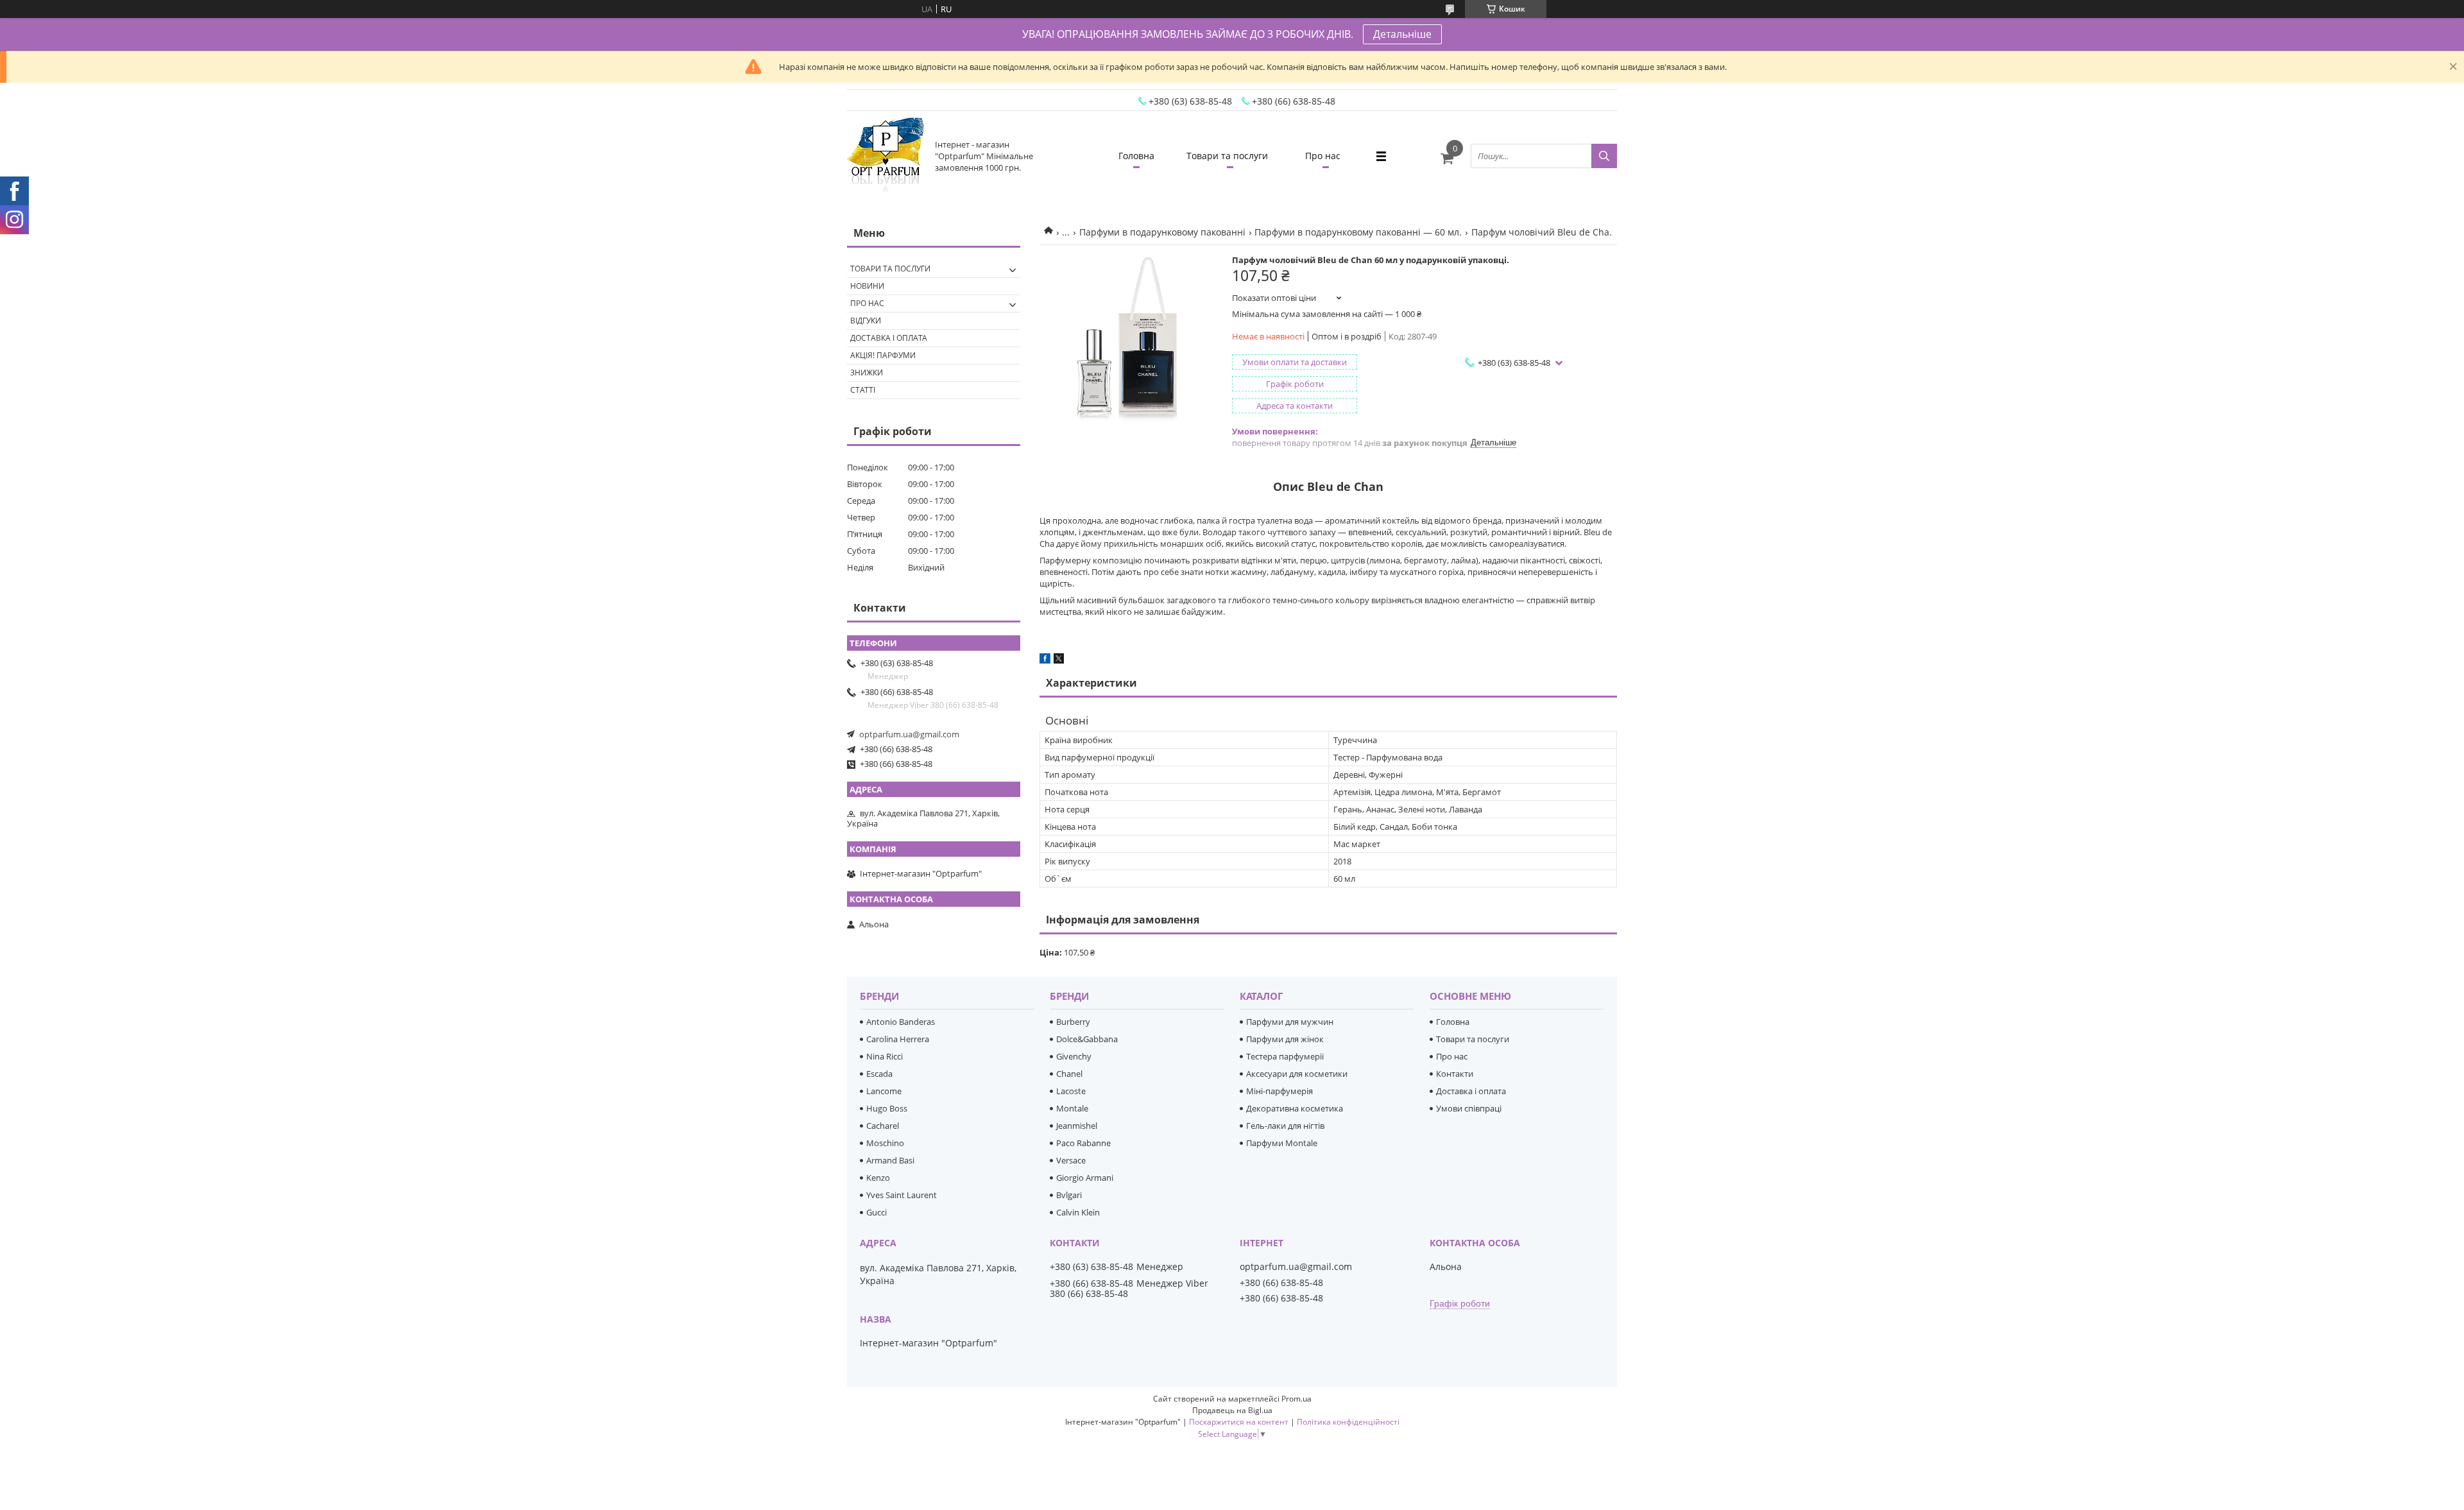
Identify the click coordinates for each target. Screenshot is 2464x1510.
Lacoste (1071, 1091)
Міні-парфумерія (1279, 1091)
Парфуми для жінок (1285, 1039)
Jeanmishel (1077, 1126)
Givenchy (1074, 1056)
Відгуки (866, 321)
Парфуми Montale (1282, 1143)
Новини (867, 286)
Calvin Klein (1078, 1212)
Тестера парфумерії (1285, 1056)
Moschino (885, 1143)
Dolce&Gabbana (1087, 1039)
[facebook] (1045, 660)
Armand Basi (890, 1160)
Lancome (884, 1091)
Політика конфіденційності (1348, 1422)
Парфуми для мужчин (1290, 1022)
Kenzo (878, 1178)
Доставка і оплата (889, 338)
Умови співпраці (1469, 1108)
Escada (879, 1074)
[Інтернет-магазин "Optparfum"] (886, 156)
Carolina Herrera (898, 1039)
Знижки (867, 373)
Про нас (1323, 156)
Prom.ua (1296, 1399)
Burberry (1073, 1022)
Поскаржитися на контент (1239, 1422)
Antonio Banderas (901, 1022)
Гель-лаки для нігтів (1285, 1126)
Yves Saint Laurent (902, 1195)
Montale (1072, 1108)
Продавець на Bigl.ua (1232, 1410)
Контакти (1455, 1074)
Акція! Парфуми (883, 355)
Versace (1071, 1160)
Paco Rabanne (1083, 1143)
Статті (863, 390)
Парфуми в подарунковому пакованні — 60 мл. (1358, 232)
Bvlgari (1069, 1195)
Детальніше (1402, 34)
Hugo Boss (887, 1108)
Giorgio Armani (1085, 1178)
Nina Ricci (885, 1056)
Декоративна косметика (1295, 1108)
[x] (1059, 660)
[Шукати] (1604, 156)
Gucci (877, 1212)
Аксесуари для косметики (1297, 1074)
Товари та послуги (1227, 156)
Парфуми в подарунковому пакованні (1162, 232)
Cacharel (883, 1126)
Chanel (1069, 1074)
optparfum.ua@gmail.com (909, 734)
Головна (1136, 156)
